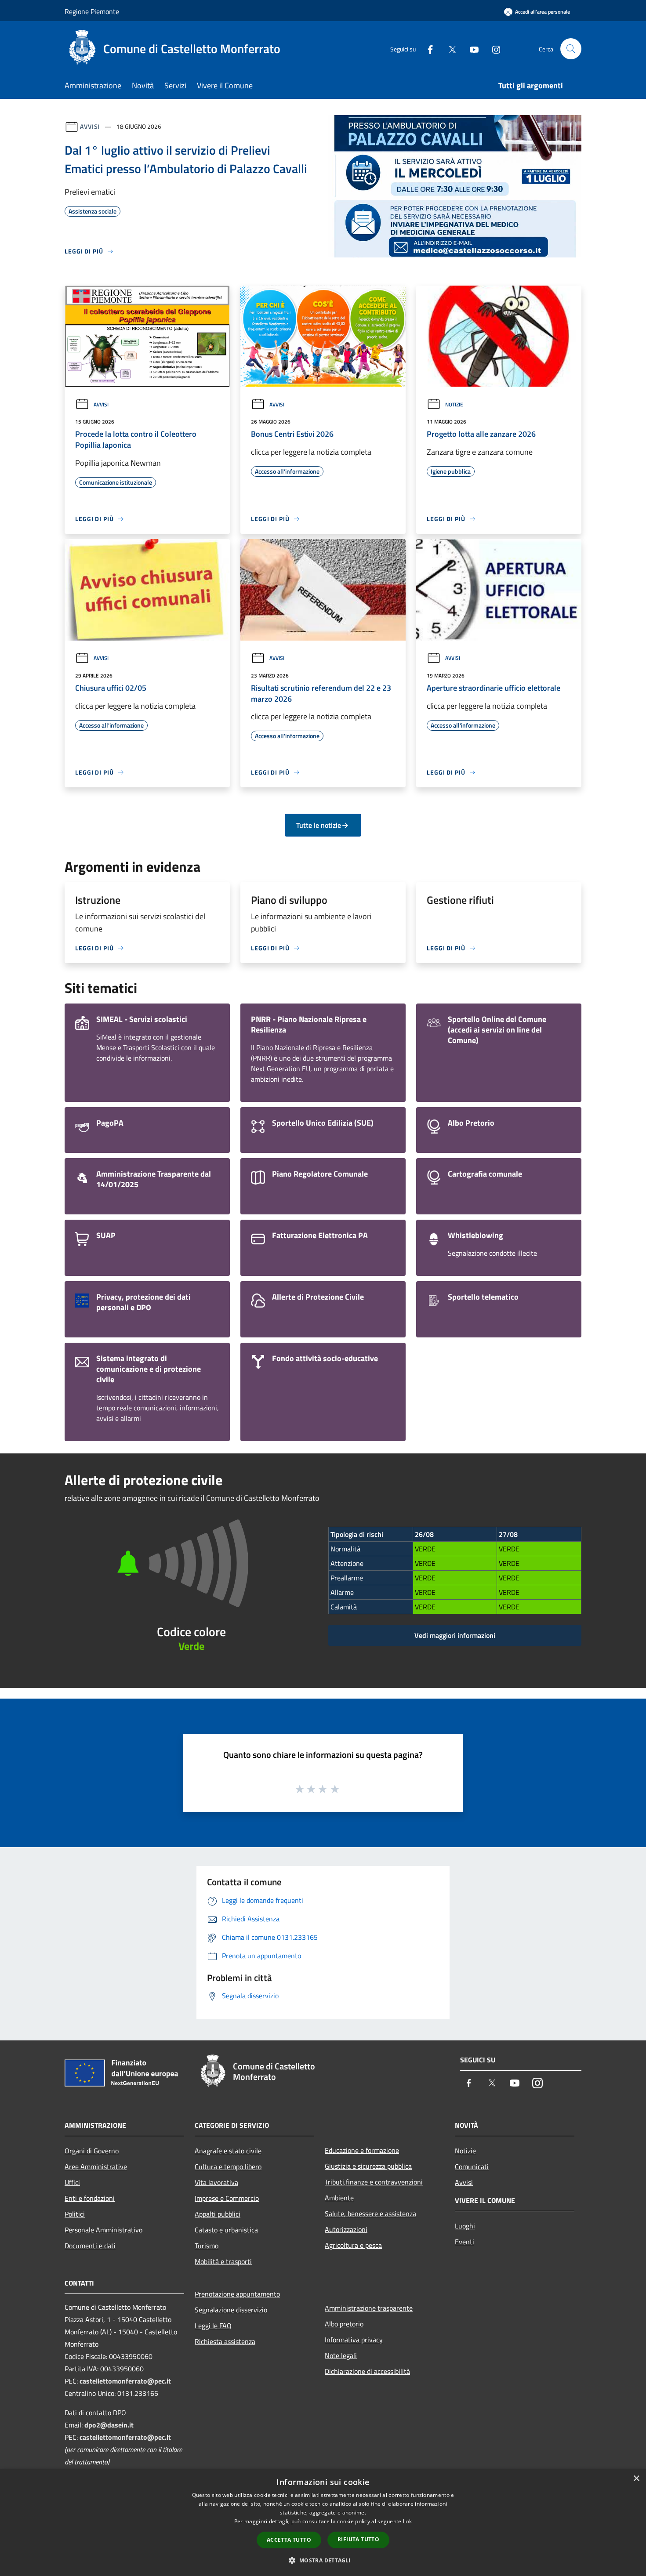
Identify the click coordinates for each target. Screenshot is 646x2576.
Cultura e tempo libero (228, 2167)
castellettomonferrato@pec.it (125, 2381)
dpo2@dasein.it (109, 2425)
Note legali (341, 2355)
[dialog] (323, 2523)
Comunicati (472, 2167)
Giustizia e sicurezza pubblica (368, 2166)
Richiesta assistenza (225, 2341)
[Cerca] (571, 49)
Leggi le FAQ (213, 2326)
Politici (75, 2214)
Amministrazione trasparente (369, 2308)
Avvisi (90, 126)
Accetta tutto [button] (289, 2540)
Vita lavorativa (216, 2182)
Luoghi (465, 2226)
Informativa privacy (354, 2340)
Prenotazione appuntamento (237, 2294)
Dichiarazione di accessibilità (367, 2371)
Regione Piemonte (92, 11)
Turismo (207, 2246)
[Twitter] (449, 49)
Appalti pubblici (218, 2214)
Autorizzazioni (346, 2229)
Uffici (72, 2182)
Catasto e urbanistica (226, 2230)
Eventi (465, 2242)
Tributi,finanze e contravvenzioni (374, 2182)
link (407, 2521)
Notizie (454, 404)
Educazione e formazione (362, 2150)
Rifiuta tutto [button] (358, 2539)
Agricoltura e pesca (353, 2245)
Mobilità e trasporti (223, 2261)
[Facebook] (427, 49)
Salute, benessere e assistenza (370, 2214)
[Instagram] (493, 49)
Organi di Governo (92, 2151)
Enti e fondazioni (90, 2198)
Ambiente (339, 2198)
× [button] (636, 2479)
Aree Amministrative (96, 2167)
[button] (323, 2560)
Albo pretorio (344, 2324)
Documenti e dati (90, 2246)
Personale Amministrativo (103, 2230)
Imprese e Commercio (227, 2198)
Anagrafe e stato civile (228, 2151)
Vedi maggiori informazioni (455, 1635)
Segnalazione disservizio (231, 2310)
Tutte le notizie (319, 825)
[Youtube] (471, 49)
